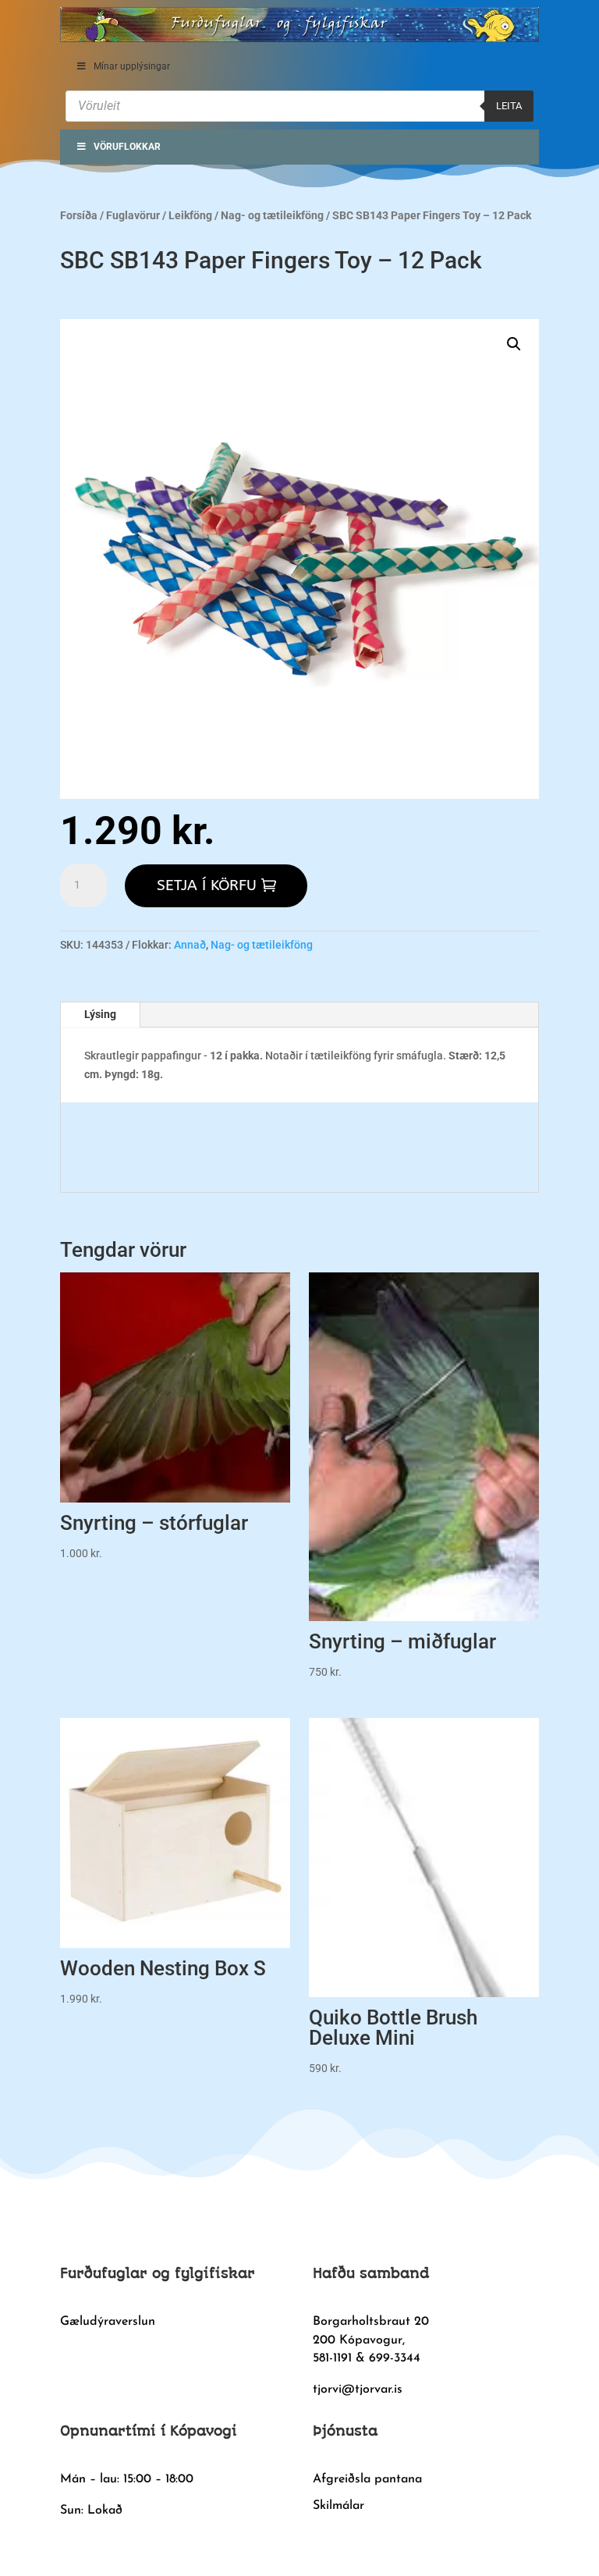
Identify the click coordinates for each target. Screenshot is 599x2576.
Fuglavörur (133, 215)
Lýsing (100, 1014)
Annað (190, 945)
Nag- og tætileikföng (272, 215)
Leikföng (190, 215)
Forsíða (79, 215)
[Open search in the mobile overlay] (299, 106)
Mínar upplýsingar (132, 66)
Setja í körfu (207, 885)
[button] (514, 344)
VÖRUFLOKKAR (127, 147)
